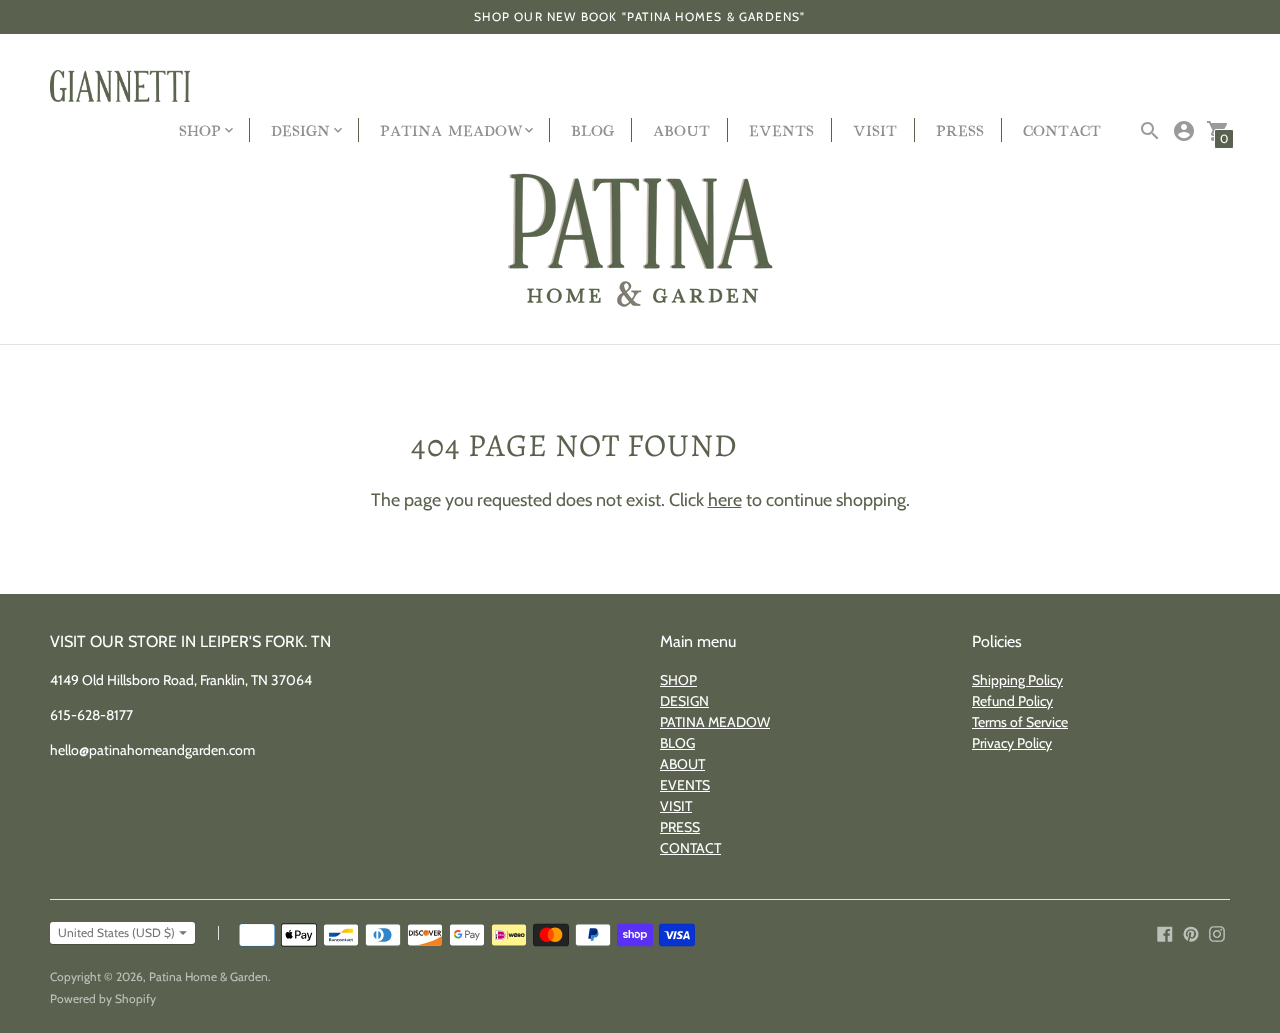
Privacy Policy (1012, 743)
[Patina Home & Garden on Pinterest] (1191, 932)
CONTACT (1062, 129)
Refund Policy (1012, 701)
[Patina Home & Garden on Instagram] (1217, 932)
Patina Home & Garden (208, 976)
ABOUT (681, 129)
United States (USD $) (116, 932)
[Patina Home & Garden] (640, 241)
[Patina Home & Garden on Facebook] (1165, 932)
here (725, 500)
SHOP (678, 680)
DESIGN (684, 701)
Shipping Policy (1017, 680)
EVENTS (781, 129)
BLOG (592, 129)
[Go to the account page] (1184, 131)
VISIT (875, 129)
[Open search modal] (1150, 131)
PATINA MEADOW (715, 722)
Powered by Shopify (103, 998)
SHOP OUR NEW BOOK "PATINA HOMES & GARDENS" (639, 16)
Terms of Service (1020, 722)
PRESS (960, 129)
